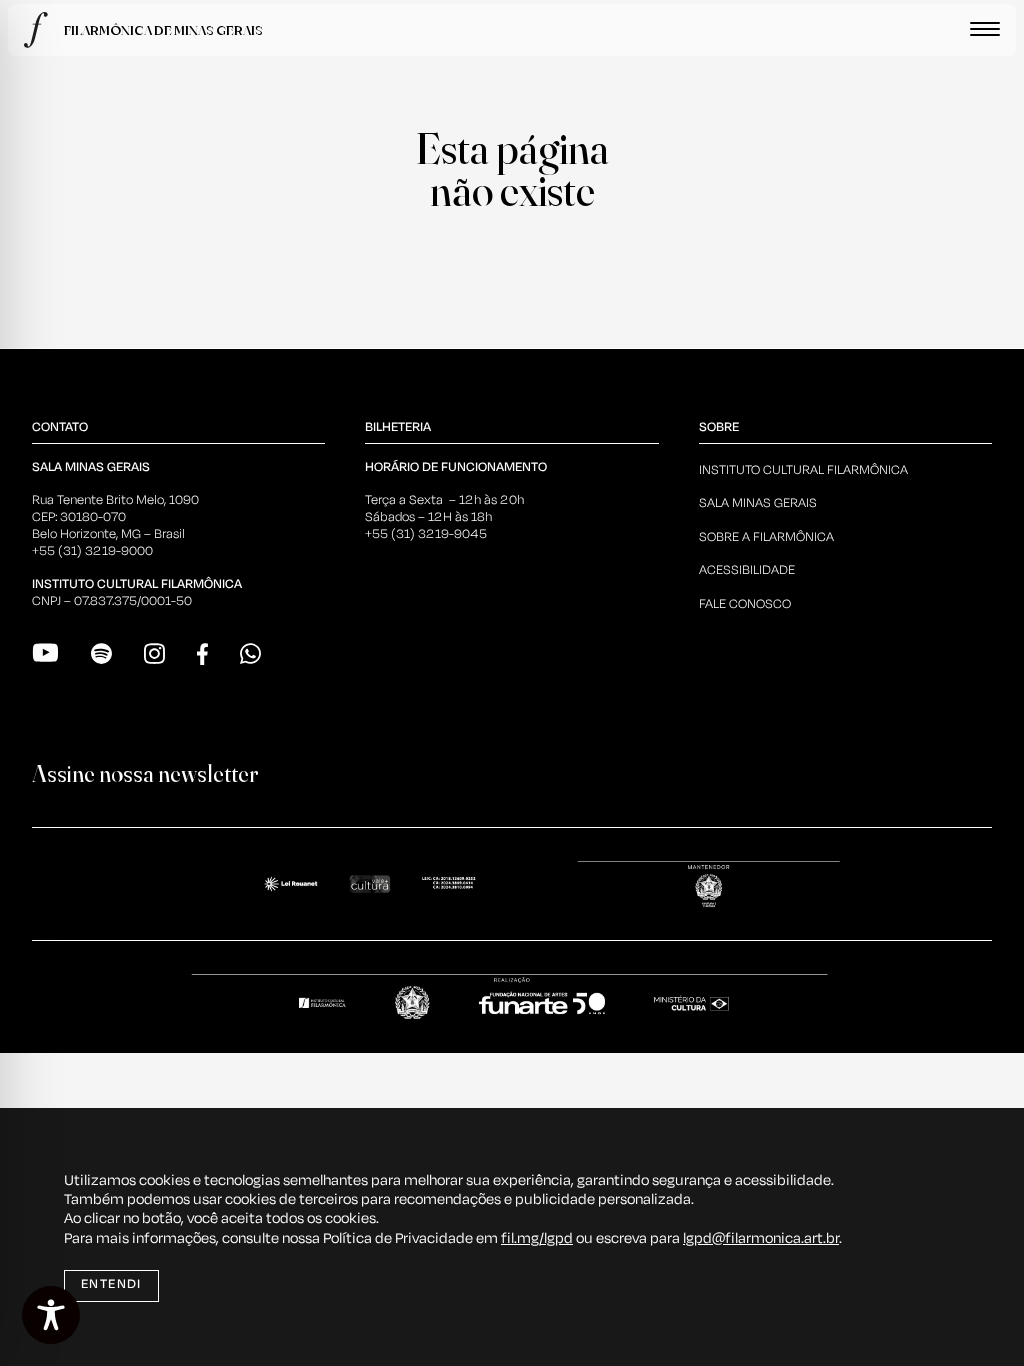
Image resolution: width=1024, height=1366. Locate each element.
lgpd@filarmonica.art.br (761, 1239)
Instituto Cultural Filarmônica (803, 470)
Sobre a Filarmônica (766, 537)
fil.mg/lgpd (537, 1239)
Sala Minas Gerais (758, 503)
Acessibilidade (747, 570)
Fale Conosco (745, 604)
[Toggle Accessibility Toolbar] (51, 1315)
